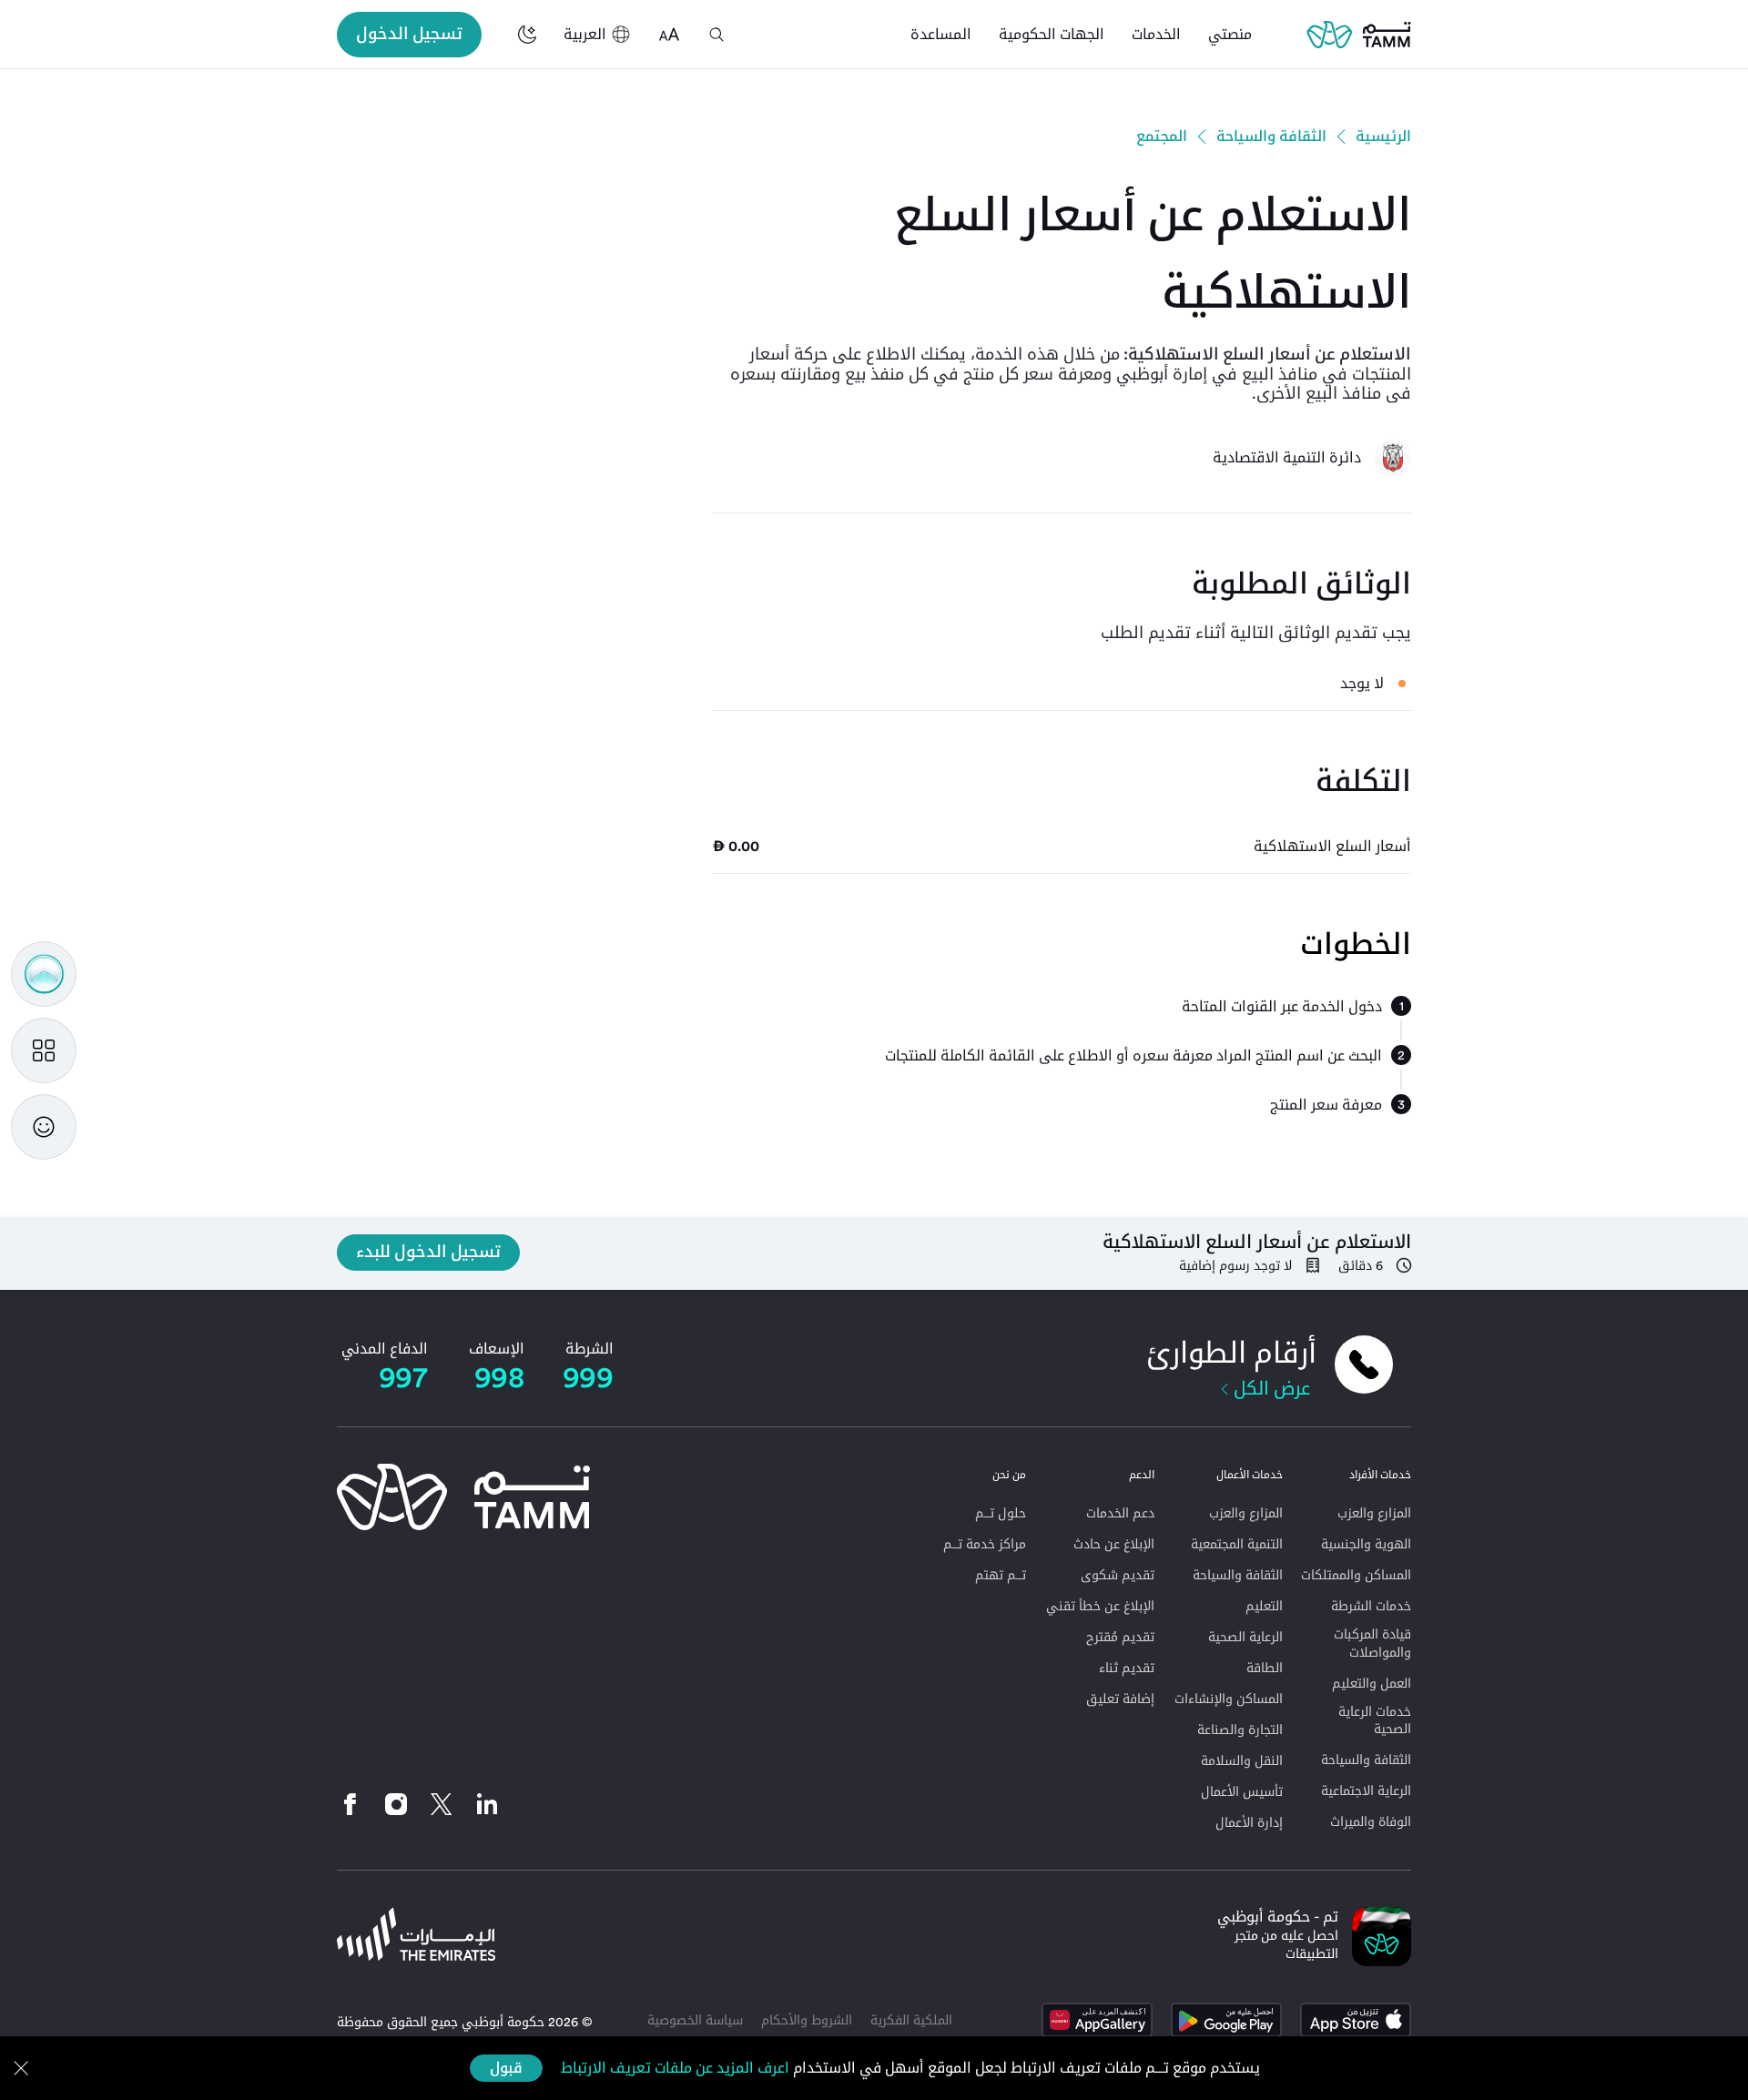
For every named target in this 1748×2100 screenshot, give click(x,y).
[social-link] (487, 1804)
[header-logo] (1359, 35)
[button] (716, 35)
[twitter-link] (442, 1804)
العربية (585, 34)
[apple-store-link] (1356, 2020)
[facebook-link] (355, 1804)
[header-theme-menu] (527, 35)
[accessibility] (669, 35)
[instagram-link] (396, 1804)
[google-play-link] (1226, 2020)
